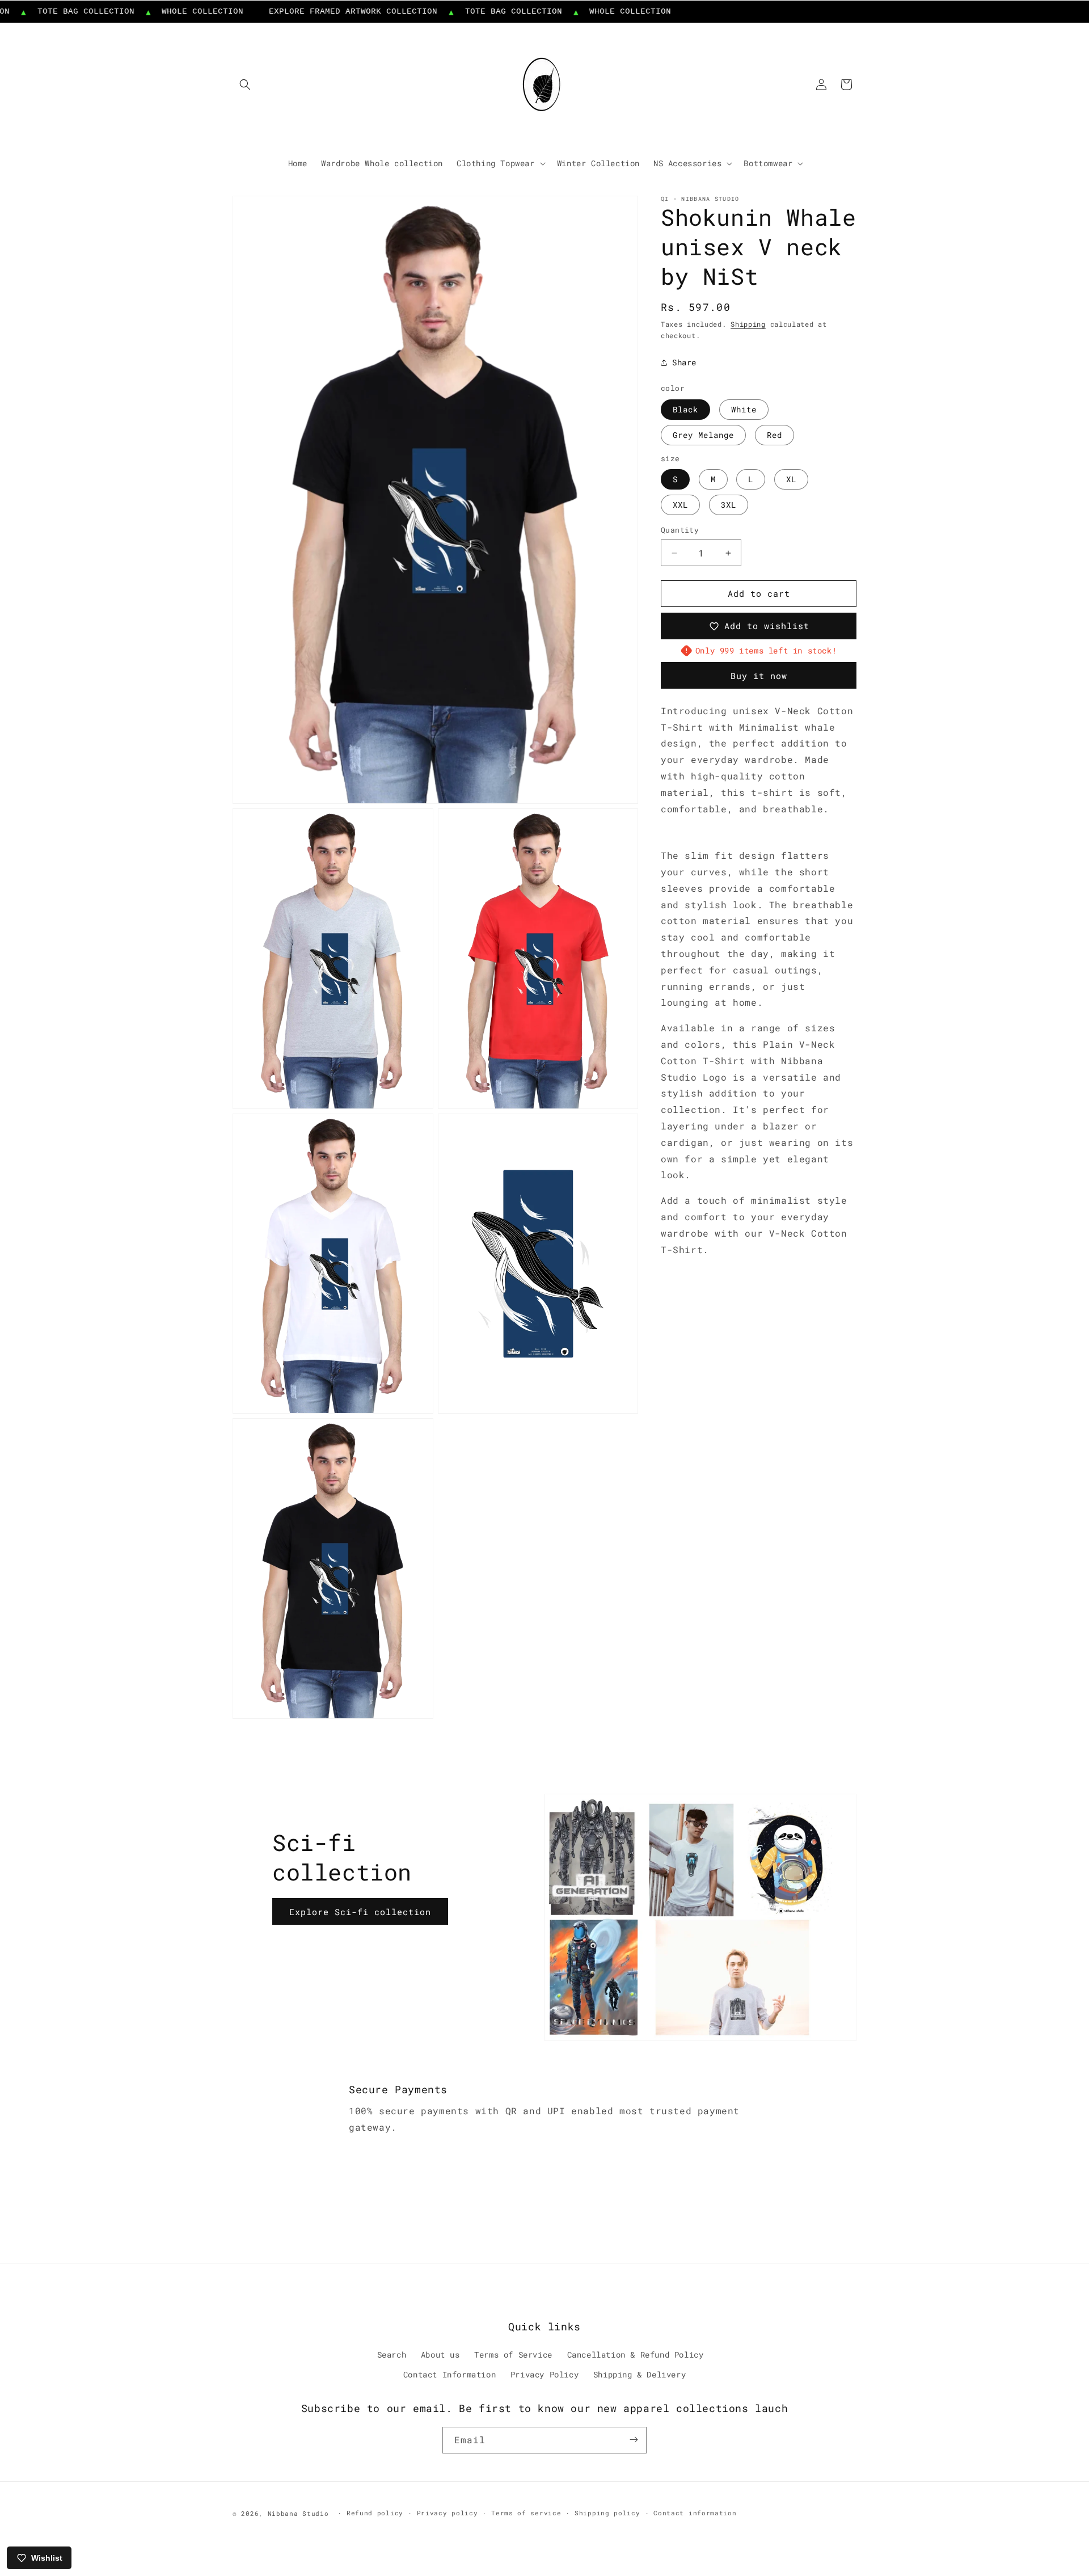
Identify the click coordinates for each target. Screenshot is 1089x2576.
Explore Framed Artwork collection (308, 11)
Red (774, 435)
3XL (729, 505)
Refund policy (375, 2513)
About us (440, 2355)
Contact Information (449, 2375)
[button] (245, 85)
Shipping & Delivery (640, 2375)
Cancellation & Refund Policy (636, 2355)
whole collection (158, 11)
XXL (680, 505)
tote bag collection (468, 11)
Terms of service (526, 2513)
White (744, 409)
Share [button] (684, 362)
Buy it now (759, 676)
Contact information (695, 2513)
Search (392, 2355)
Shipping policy (607, 2513)
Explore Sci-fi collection (360, 1911)
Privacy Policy (544, 2375)
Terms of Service (513, 2355)
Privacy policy (448, 2513)
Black (685, 409)
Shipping (748, 324)
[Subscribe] (634, 2440)
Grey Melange (703, 435)
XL (791, 480)
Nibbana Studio (298, 2513)
